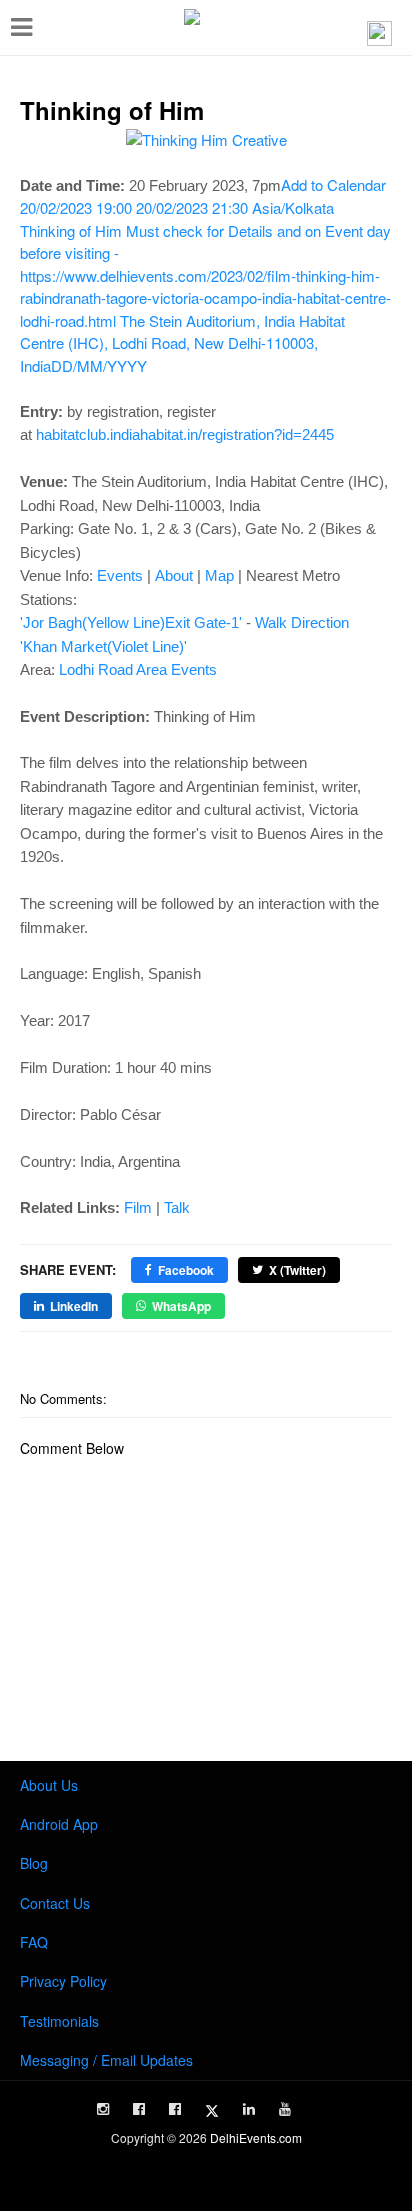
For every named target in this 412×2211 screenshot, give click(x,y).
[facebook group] (175, 2109)
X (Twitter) (297, 1270)
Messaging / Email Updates (106, 2060)
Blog (34, 1863)
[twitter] (212, 2111)
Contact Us (55, 1903)
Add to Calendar (205, 275)
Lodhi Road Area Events (138, 669)
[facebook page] (139, 2109)
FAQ (34, 1942)
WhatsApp (181, 1306)
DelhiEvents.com (256, 2137)
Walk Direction (302, 622)
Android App (59, 1824)
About (174, 575)
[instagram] (103, 2109)
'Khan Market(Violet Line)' (103, 646)
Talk (177, 1207)
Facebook (186, 1270)
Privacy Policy (63, 1981)
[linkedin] (249, 2109)
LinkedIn (74, 1306)
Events (120, 575)
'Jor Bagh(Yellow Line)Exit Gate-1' (131, 622)
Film (138, 1207)
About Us (49, 1785)
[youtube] (285, 2109)
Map (219, 575)
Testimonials (59, 2021)
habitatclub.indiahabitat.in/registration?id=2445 (185, 434)
